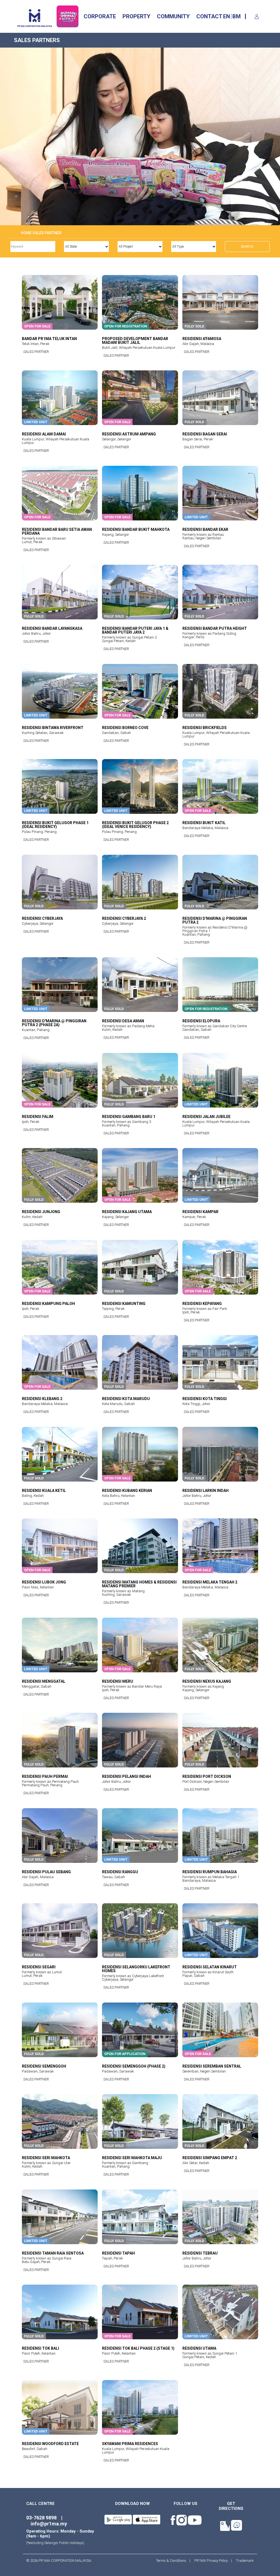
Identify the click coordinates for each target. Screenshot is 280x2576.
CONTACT (209, 16)
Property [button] (136, 16)
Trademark (243, 2561)
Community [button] (173, 16)
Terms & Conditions (173, 2561)
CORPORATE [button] (100, 16)
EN (227, 16)
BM (237, 16)
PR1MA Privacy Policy (211, 2561)
